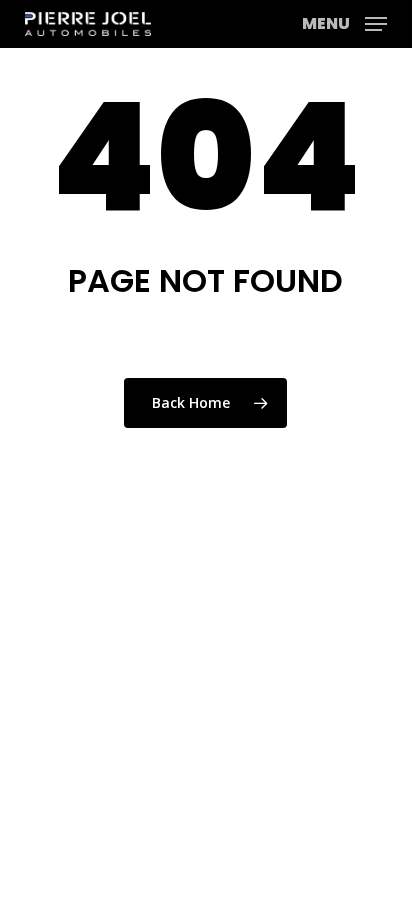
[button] (344, 22)
